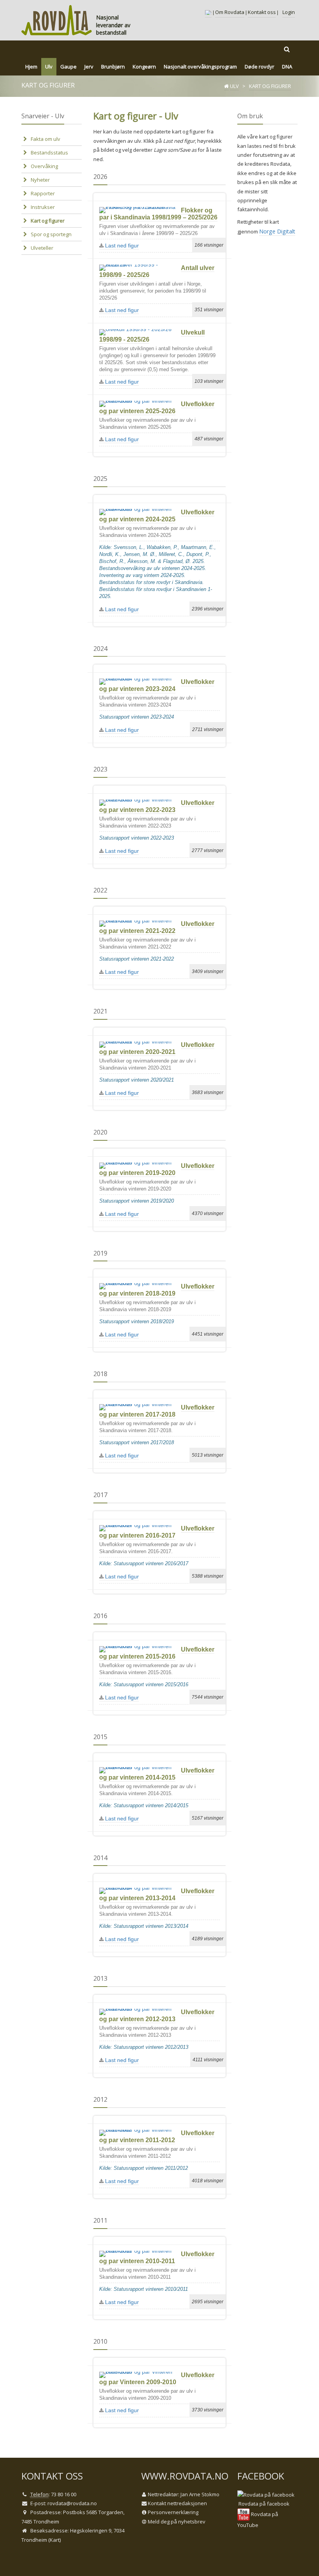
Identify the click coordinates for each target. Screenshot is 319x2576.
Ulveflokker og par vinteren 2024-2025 (157, 516)
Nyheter (40, 180)
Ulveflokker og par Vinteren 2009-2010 (157, 2379)
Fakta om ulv (46, 139)
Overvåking (44, 166)
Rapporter (43, 193)
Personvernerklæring (173, 2512)
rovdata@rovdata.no (72, 2503)
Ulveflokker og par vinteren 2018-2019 (157, 1290)
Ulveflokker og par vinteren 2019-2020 (157, 1169)
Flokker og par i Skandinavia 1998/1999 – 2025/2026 (158, 214)
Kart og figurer (48, 221)
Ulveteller (42, 248)
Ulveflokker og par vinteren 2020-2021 (157, 1048)
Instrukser (43, 207)
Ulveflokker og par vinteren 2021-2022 (157, 927)
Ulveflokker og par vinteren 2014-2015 (157, 1774)
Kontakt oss (262, 12)
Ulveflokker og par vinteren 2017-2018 (157, 1411)
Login (289, 12)
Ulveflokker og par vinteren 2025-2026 (157, 408)
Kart (55, 2540)
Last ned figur (121, 246)
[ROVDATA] (57, 20)
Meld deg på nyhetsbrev (177, 2522)
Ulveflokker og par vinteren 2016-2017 (157, 1532)
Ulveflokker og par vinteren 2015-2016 (157, 1653)
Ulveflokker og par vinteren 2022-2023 (157, 806)
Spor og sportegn (51, 234)
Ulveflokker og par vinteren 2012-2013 (157, 2016)
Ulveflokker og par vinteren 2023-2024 (157, 685)
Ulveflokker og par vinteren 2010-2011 (157, 2258)
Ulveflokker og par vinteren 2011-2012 (157, 2137)
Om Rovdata (230, 12)
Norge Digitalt (277, 231)
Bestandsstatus (49, 153)
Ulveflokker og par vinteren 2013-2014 (157, 1895)
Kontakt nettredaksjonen (177, 2503)
